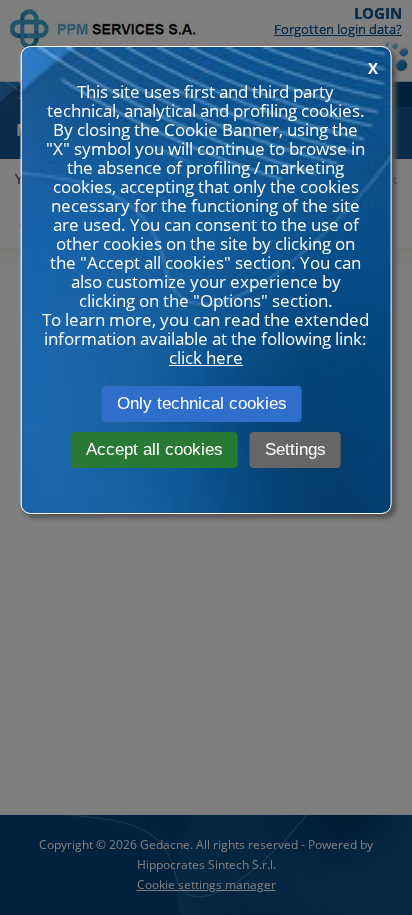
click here (206, 357)
